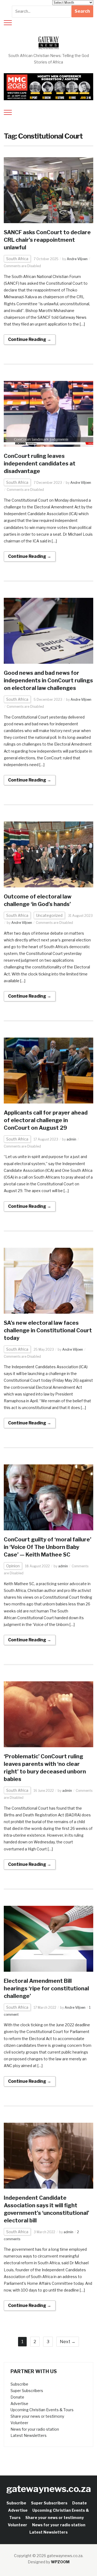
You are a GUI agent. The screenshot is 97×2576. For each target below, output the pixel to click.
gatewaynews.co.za (49, 2489)
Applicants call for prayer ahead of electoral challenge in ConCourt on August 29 (46, 1120)
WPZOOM (60, 2562)
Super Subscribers (27, 2391)
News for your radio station (35, 2429)
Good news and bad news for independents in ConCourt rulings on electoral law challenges (48, 680)
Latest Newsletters (29, 2435)
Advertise (19, 2404)
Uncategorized (49, 915)
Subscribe (19, 2384)
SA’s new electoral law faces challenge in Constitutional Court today (48, 1330)
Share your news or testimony (37, 2416)
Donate (17, 2397)
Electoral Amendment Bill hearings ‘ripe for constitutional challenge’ (46, 1988)
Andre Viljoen (77, 259)
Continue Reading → (30, 339)
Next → (68, 2342)
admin (71, 1139)
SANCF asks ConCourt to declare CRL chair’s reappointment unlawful (47, 240)
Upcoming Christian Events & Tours (42, 2410)
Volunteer (19, 2423)
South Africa (17, 259)
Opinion (13, 1566)
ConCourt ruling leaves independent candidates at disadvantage (40, 464)
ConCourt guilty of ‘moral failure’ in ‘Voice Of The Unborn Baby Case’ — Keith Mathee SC (48, 1547)
